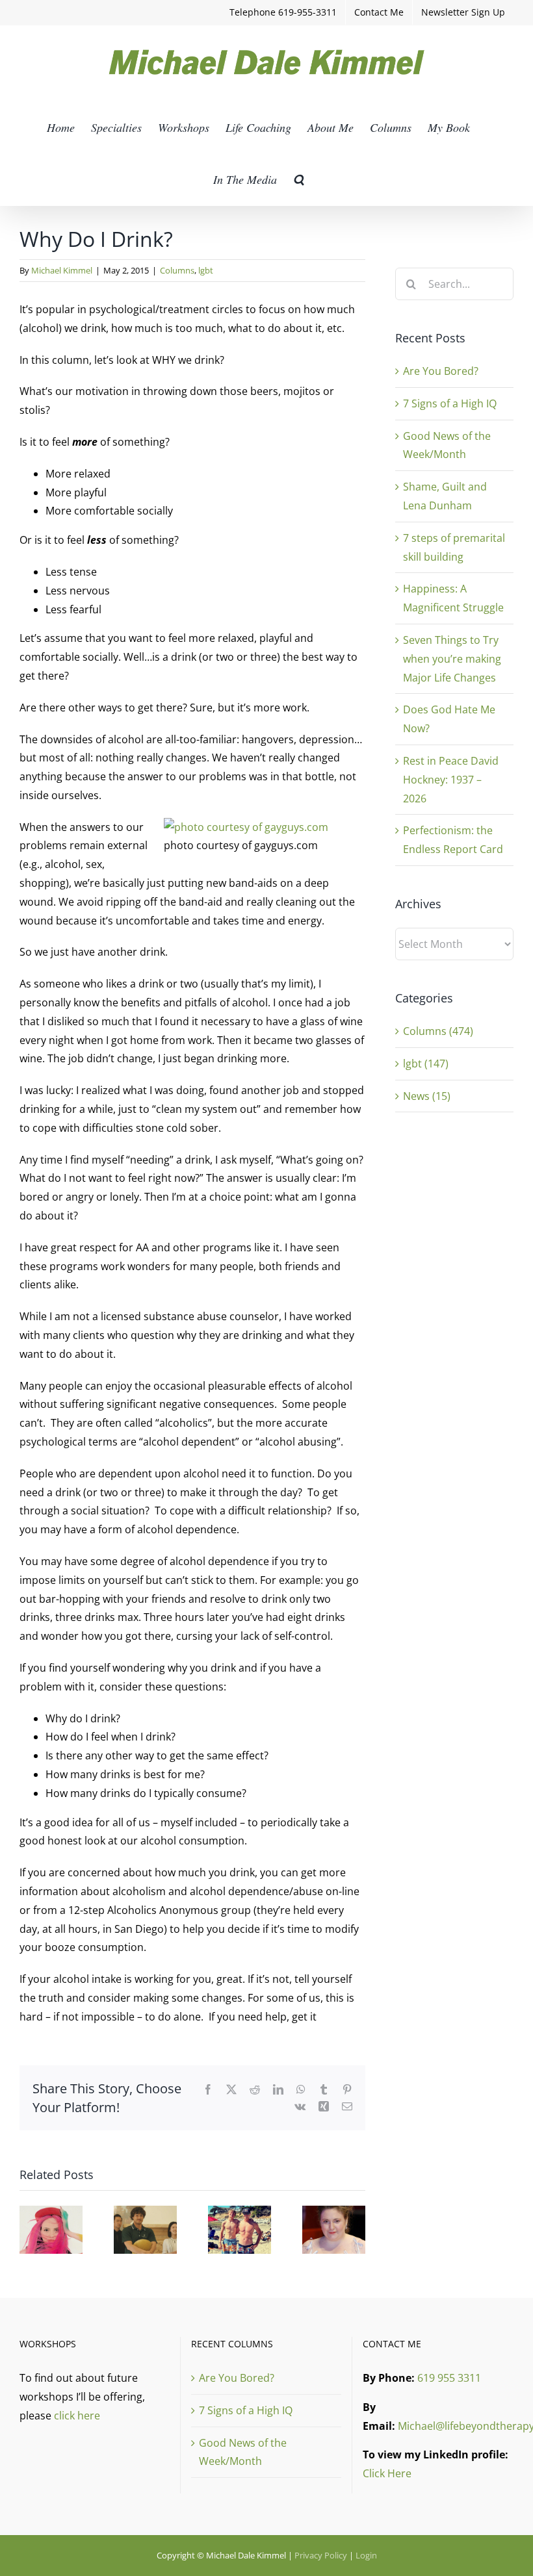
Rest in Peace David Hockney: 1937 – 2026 (451, 780)
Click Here (387, 2473)
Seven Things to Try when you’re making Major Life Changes (452, 659)
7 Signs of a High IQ (450, 403)
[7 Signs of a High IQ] (145, 2213)
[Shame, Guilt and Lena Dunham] (334, 2213)
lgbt (206, 270)
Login (366, 2555)
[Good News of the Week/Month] (240, 2213)
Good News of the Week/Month (243, 2452)
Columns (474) (438, 1031)
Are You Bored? (441, 371)
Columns (177, 270)
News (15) (427, 1096)
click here (77, 2416)
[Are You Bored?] (51, 2213)
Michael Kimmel (62, 270)
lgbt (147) (426, 1064)
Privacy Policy (321, 2555)
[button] (299, 179)
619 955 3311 (449, 2378)
